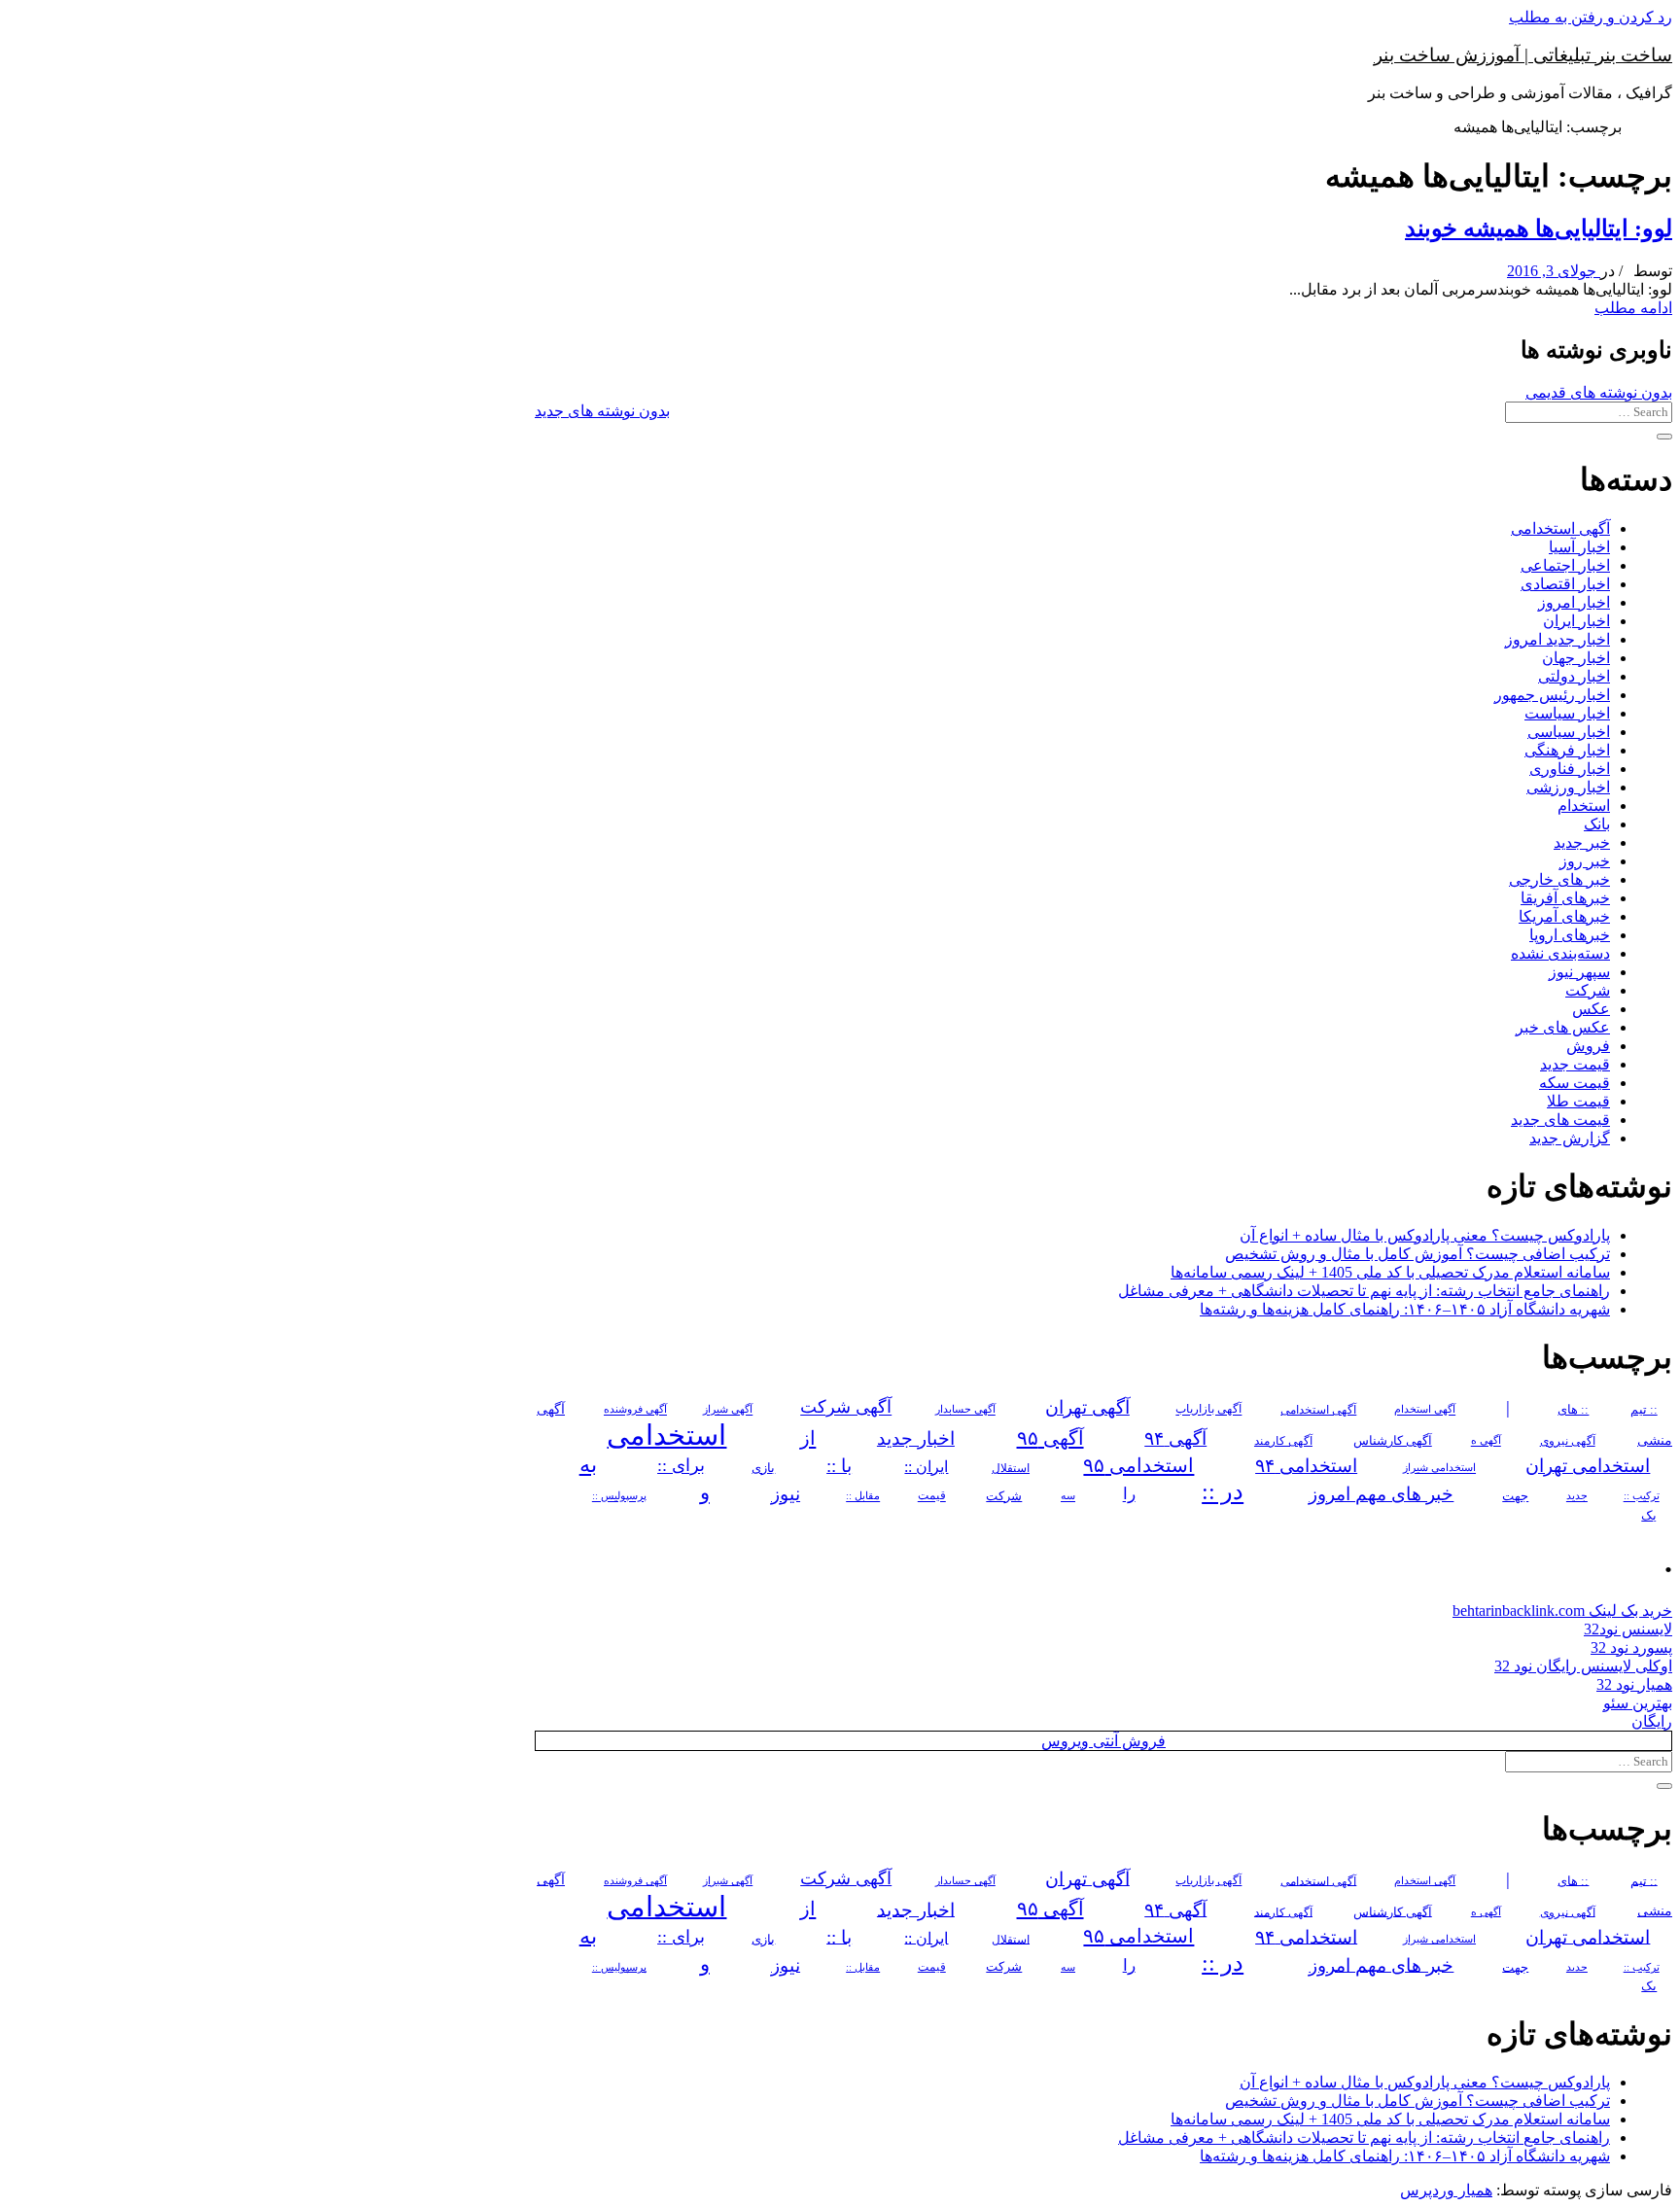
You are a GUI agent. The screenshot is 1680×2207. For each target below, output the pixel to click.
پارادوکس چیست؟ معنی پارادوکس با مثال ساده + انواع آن (1425, 1235)
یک (1649, 1515)
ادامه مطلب (1633, 308)
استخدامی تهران (1588, 1466)
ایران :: (926, 1467)
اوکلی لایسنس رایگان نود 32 (1583, 1666)
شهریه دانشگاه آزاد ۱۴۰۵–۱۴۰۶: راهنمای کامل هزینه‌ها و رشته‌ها (1405, 1309)
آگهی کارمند (1283, 1441)
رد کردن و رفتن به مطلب (1591, 17)
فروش (1588, 1046)
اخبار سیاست (1567, 713)
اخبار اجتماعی (1565, 565)
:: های (1573, 1410)
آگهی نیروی (1568, 1441)
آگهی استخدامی (1560, 528)
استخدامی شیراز (1439, 1468)
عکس (1591, 1009)
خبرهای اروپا (1570, 935)
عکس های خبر (1563, 1027)
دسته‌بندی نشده (1560, 953)
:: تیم (1644, 1410)
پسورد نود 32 (1631, 1647)
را (1129, 1494)
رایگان (1652, 1721)
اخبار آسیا (1579, 547)
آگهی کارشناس (1393, 1441)
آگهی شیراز (728, 1410)
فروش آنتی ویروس (1103, 1741)
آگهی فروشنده (635, 1410)
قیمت (932, 1497)
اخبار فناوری (1570, 769)
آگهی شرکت (846, 1408)
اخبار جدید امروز (1557, 639)
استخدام (1584, 806)
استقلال (1011, 1468)
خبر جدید (1582, 842)
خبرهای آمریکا (1564, 916)
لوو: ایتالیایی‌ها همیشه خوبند (1539, 228)
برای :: (681, 1466)
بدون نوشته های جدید (602, 411)
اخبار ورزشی (1568, 787)
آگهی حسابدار (965, 1410)
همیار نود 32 (1634, 1684)
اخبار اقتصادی (1565, 584)
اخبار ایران (1576, 621)
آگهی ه (1486, 1441)
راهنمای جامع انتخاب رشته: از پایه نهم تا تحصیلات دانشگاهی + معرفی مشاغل (1364, 1291)
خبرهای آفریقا (1565, 898)
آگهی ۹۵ (1050, 1438)
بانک (1597, 824)
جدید (1577, 1497)
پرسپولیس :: (619, 1496)
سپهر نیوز (1579, 972)
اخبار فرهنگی (1567, 750)
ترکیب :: (1642, 1496)
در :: (1223, 1492)
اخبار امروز (1574, 602)
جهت (1515, 1496)
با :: (839, 1466)
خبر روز (1585, 861)
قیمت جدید (1575, 1064)
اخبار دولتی (1574, 676)
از (808, 1438)
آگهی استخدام (1425, 1410)
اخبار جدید (916, 1438)
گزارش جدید (1570, 1138)
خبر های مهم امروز (1381, 1494)
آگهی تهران (1087, 1407)
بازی (763, 1468)
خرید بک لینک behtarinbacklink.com (1562, 1611)
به (588, 1465)
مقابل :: (863, 1496)
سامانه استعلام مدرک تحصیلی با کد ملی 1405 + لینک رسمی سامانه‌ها (1390, 1272)
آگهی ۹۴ (1175, 1438)
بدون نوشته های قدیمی (1599, 392)
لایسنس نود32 (1628, 1629)
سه (1068, 1496)
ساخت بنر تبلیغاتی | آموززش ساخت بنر (1523, 55)
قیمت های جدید (1560, 1120)
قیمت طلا (1578, 1101)
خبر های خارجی (1559, 879)
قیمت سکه (1575, 1083)
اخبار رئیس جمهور (1552, 695)
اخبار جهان (1576, 658)
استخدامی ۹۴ (1306, 1466)
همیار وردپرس (1446, 2190)
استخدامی (666, 1435)
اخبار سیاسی (1569, 732)
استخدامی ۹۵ (1138, 1465)
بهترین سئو (1638, 1703)
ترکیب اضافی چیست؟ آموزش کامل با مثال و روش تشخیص (1417, 1254)
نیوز (786, 1494)
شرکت (1588, 990)
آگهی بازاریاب (1208, 1410)
